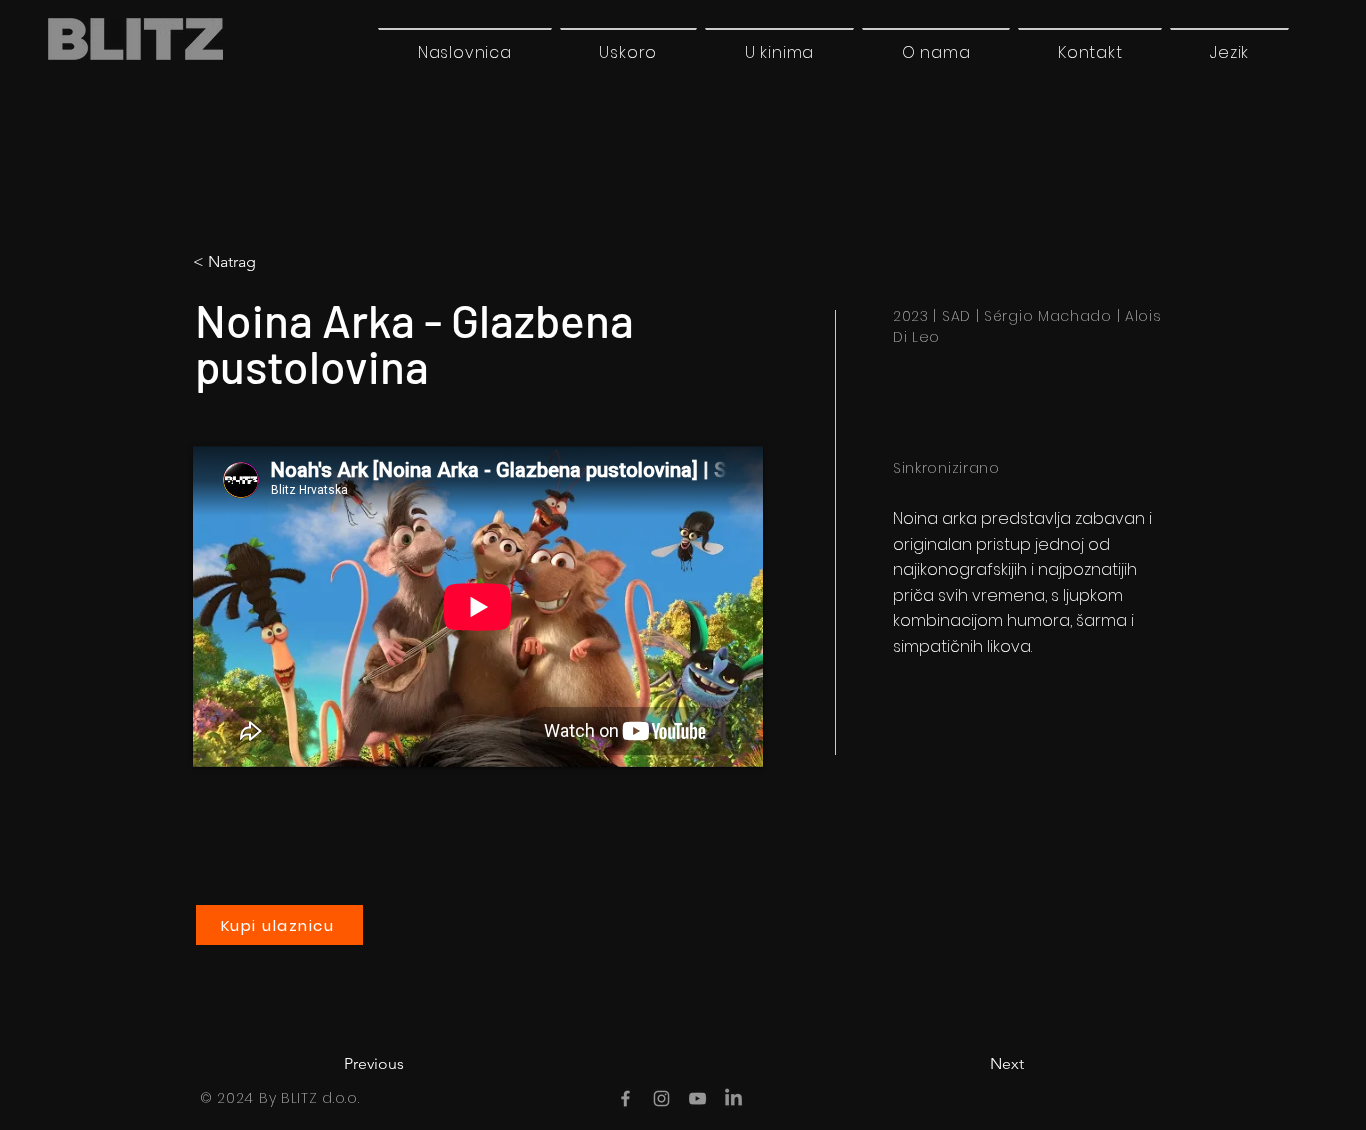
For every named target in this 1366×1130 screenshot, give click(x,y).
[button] (1229, 52)
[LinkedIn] (733, 1098)
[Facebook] (625, 1098)
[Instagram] (661, 1098)
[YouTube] (697, 1098)
